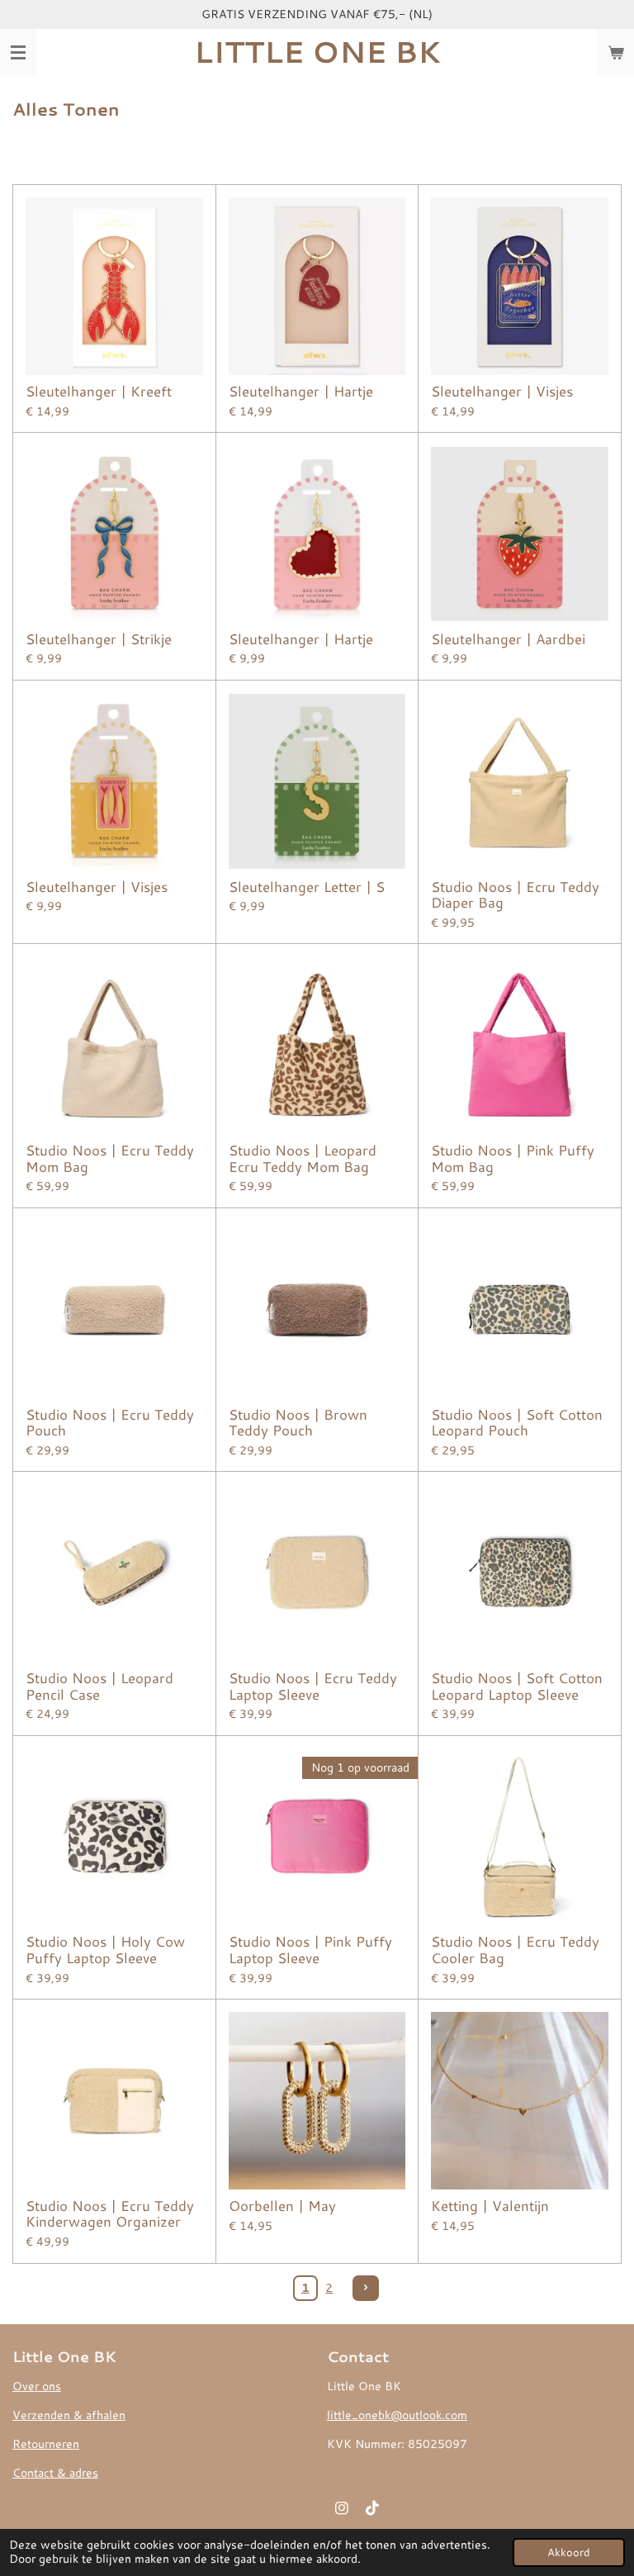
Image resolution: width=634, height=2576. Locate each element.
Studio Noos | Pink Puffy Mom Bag (513, 1158)
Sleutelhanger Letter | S (307, 887)
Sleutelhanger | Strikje (99, 639)
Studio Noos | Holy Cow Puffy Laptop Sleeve (105, 1950)
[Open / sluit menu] (18, 52)
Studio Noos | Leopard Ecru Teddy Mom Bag (303, 1158)
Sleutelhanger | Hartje (301, 391)
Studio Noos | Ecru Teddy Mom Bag (110, 1158)
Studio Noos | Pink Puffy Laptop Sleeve (310, 1950)
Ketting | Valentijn (490, 2206)
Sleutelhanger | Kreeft (99, 391)
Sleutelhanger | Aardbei (508, 639)
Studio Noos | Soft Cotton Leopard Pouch (517, 1423)
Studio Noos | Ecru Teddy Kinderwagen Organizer (110, 2214)
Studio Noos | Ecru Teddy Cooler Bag (515, 1950)
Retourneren (46, 2444)
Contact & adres (55, 2473)
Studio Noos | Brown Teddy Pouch (298, 1423)
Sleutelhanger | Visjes (502, 391)
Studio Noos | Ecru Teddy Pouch (110, 1423)
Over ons (37, 2386)
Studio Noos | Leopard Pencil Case (99, 1686)
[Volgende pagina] (366, 2289)
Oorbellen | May (282, 2206)
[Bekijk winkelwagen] (616, 52)
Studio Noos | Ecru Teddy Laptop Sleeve (313, 1686)
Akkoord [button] (569, 2552)
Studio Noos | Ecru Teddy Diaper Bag (515, 895)
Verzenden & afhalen (69, 2415)
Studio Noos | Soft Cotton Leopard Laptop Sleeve (517, 1686)
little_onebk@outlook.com (397, 2415)
